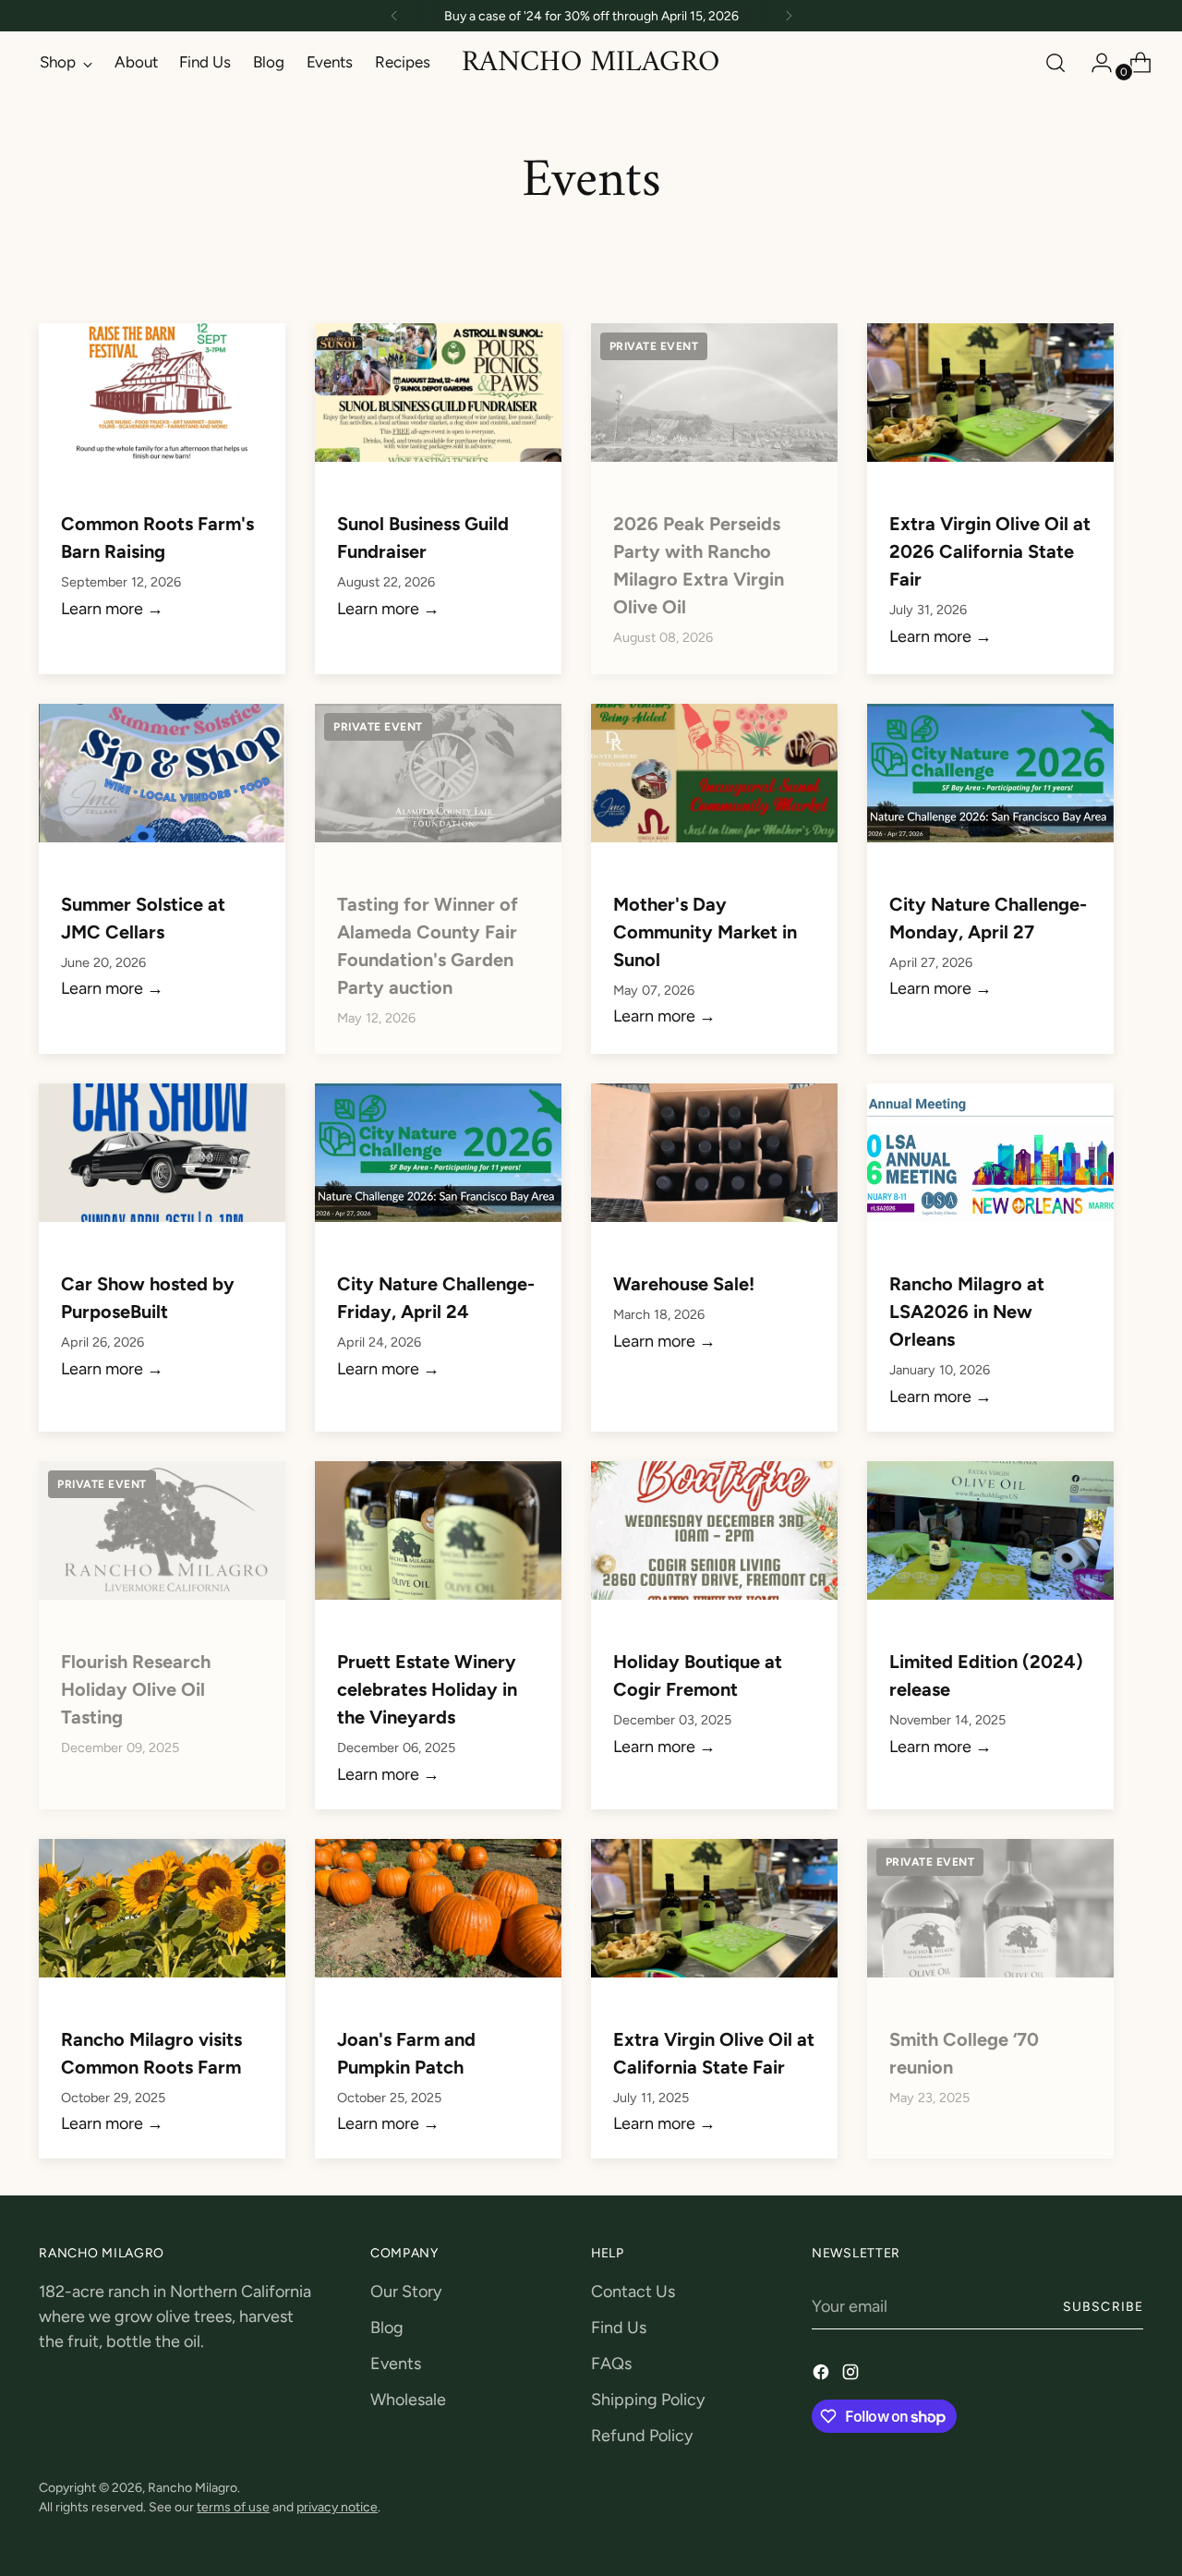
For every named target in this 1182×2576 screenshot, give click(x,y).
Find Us (619, 2328)
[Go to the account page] (1094, 63)
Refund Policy (642, 2436)
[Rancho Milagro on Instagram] (852, 2376)
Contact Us (633, 2292)
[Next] (789, 16)
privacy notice (337, 2507)
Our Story (406, 2292)
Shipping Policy (648, 2400)
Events (396, 2364)
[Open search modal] (1055, 63)
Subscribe (1103, 2306)
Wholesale (408, 2400)
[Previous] (394, 16)
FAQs (611, 2364)
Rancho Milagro (193, 2487)
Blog (387, 2328)
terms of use (233, 2507)
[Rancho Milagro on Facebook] (823, 2376)
